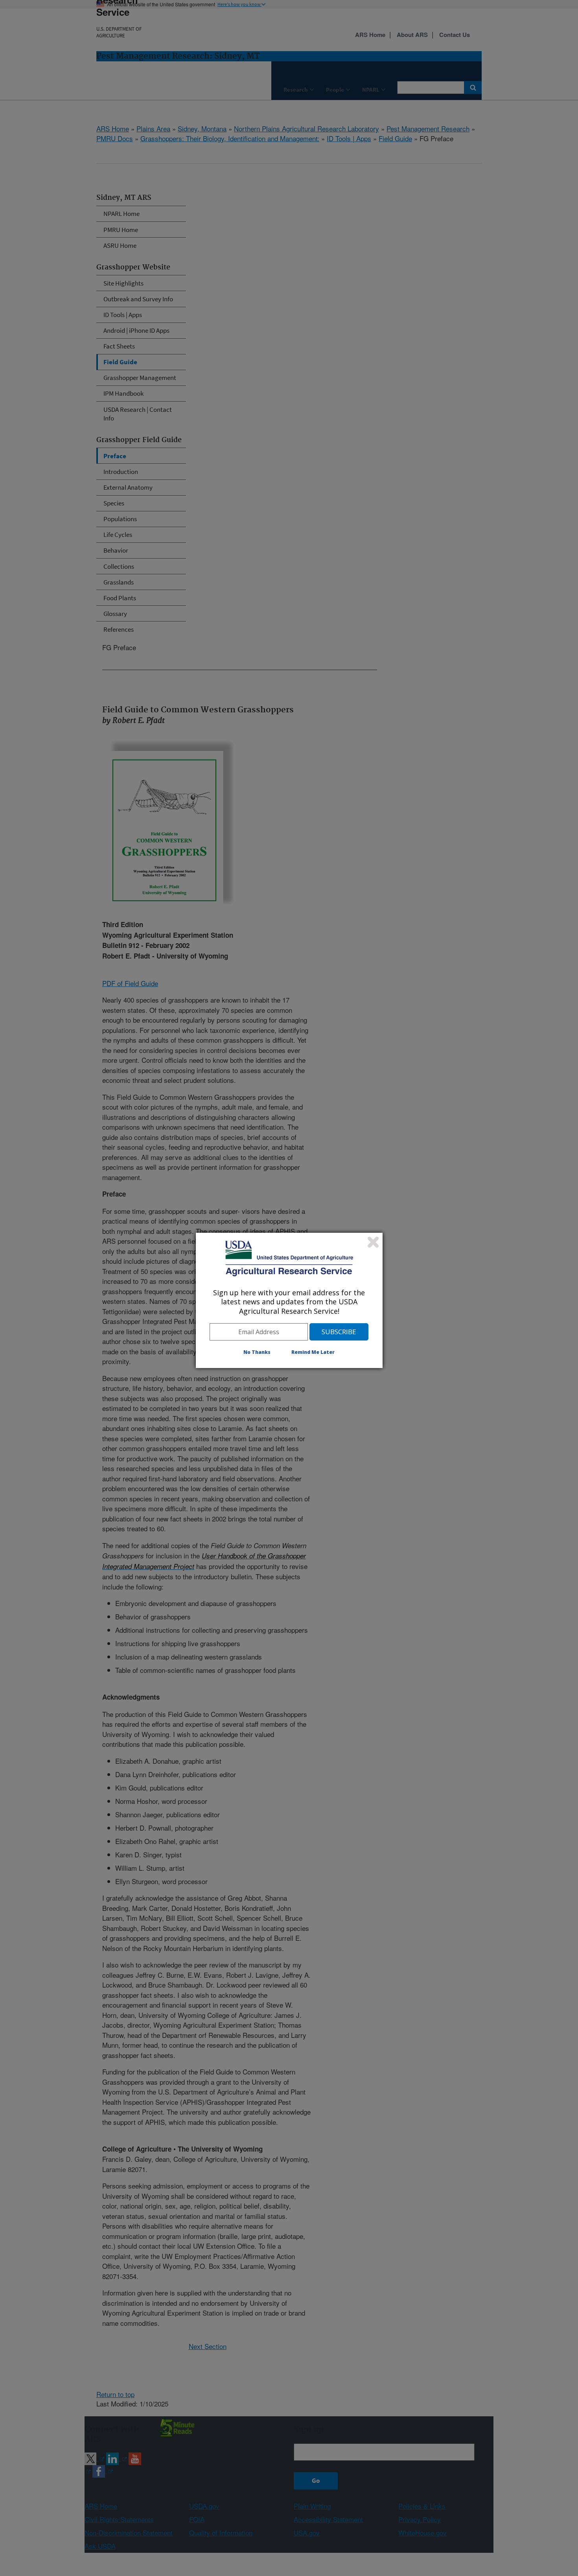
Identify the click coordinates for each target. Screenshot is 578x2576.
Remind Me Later (313, 1352)
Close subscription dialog (373, 1242)
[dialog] (289, 1300)
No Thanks (257, 1352)
